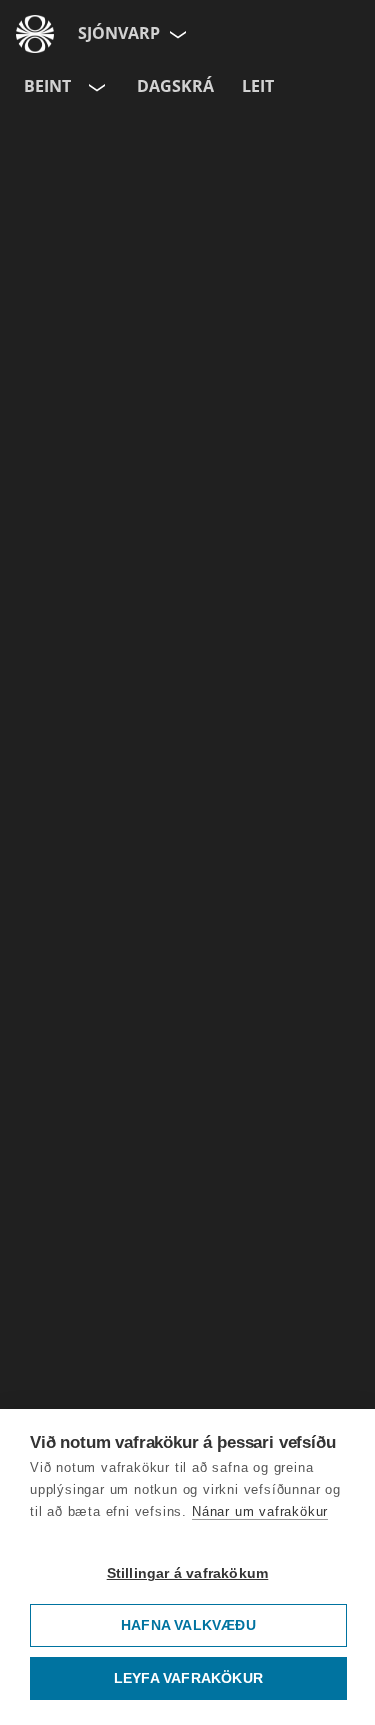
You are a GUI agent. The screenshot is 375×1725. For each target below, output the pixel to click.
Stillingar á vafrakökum (188, 1573)
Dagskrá (175, 86)
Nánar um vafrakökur (260, 1511)
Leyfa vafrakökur (188, 1678)
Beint (47, 86)
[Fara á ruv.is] (35, 34)
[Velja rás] (95, 87)
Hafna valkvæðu (188, 1625)
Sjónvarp (119, 33)
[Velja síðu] (176, 34)
